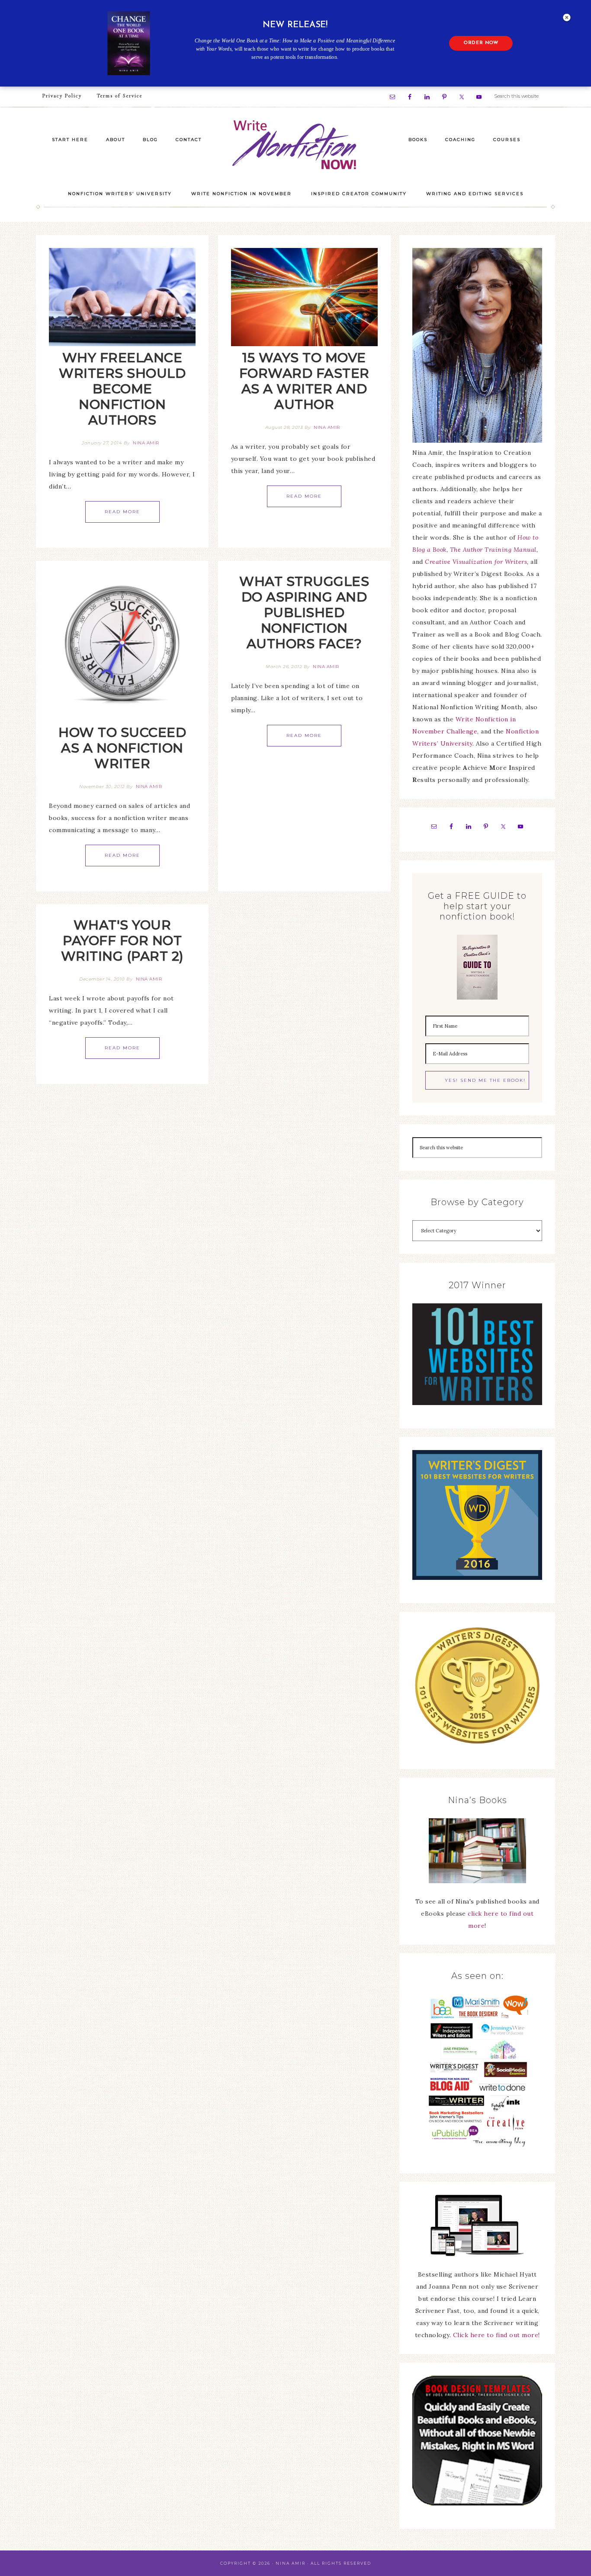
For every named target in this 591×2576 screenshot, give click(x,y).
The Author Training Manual (493, 550)
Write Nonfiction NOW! (295, 145)
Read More (122, 512)
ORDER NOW (481, 43)
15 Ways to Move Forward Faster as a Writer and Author (304, 381)
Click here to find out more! (496, 2335)
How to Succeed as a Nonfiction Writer (122, 748)
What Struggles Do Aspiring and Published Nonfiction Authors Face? (304, 613)
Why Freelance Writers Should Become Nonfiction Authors (122, 389)
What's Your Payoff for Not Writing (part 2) (122, 941)
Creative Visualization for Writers (476, 562)
